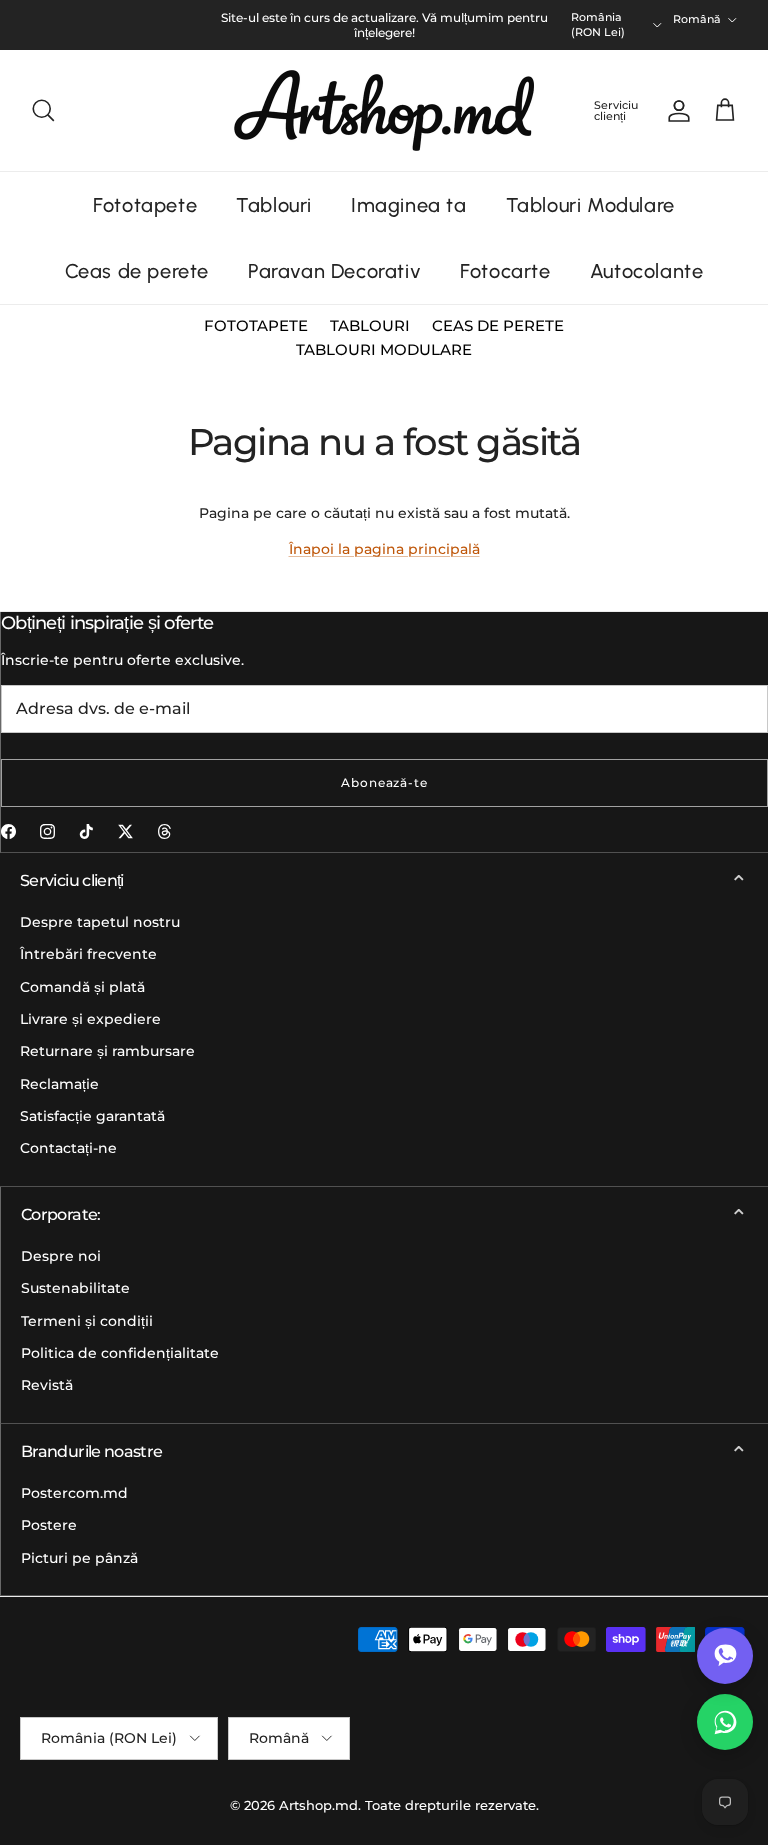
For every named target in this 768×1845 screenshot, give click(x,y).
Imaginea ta (409, 205)
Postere (49, 1525)
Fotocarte (505, 271)
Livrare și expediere (90, 1019)
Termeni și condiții (87, 1321)
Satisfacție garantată (92, 1116)
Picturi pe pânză (79, 1558)
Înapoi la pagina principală (384, 549)
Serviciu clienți (616, 110)
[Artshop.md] (384, 110)
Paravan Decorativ (334, 271)
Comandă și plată (82, 987)
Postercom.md (74, 1493)
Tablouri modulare (384, 349)
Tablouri (274, 205)
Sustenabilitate (75, 1288)
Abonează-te (385, 782)
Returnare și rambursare (107, 1051)
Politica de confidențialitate (120, 1353)
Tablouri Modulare (590, 205)
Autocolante (647, 271)
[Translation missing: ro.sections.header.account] (675, 111)
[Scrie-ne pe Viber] (725, 1656)
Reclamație (59, 1084)
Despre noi (61, 1256)
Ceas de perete (137, 271)
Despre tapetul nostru (100, 922)
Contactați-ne (68, 1148)
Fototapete (145, 205)
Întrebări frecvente (88, 954)
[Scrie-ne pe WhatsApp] (725, 1722)
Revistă (47, 1385)
